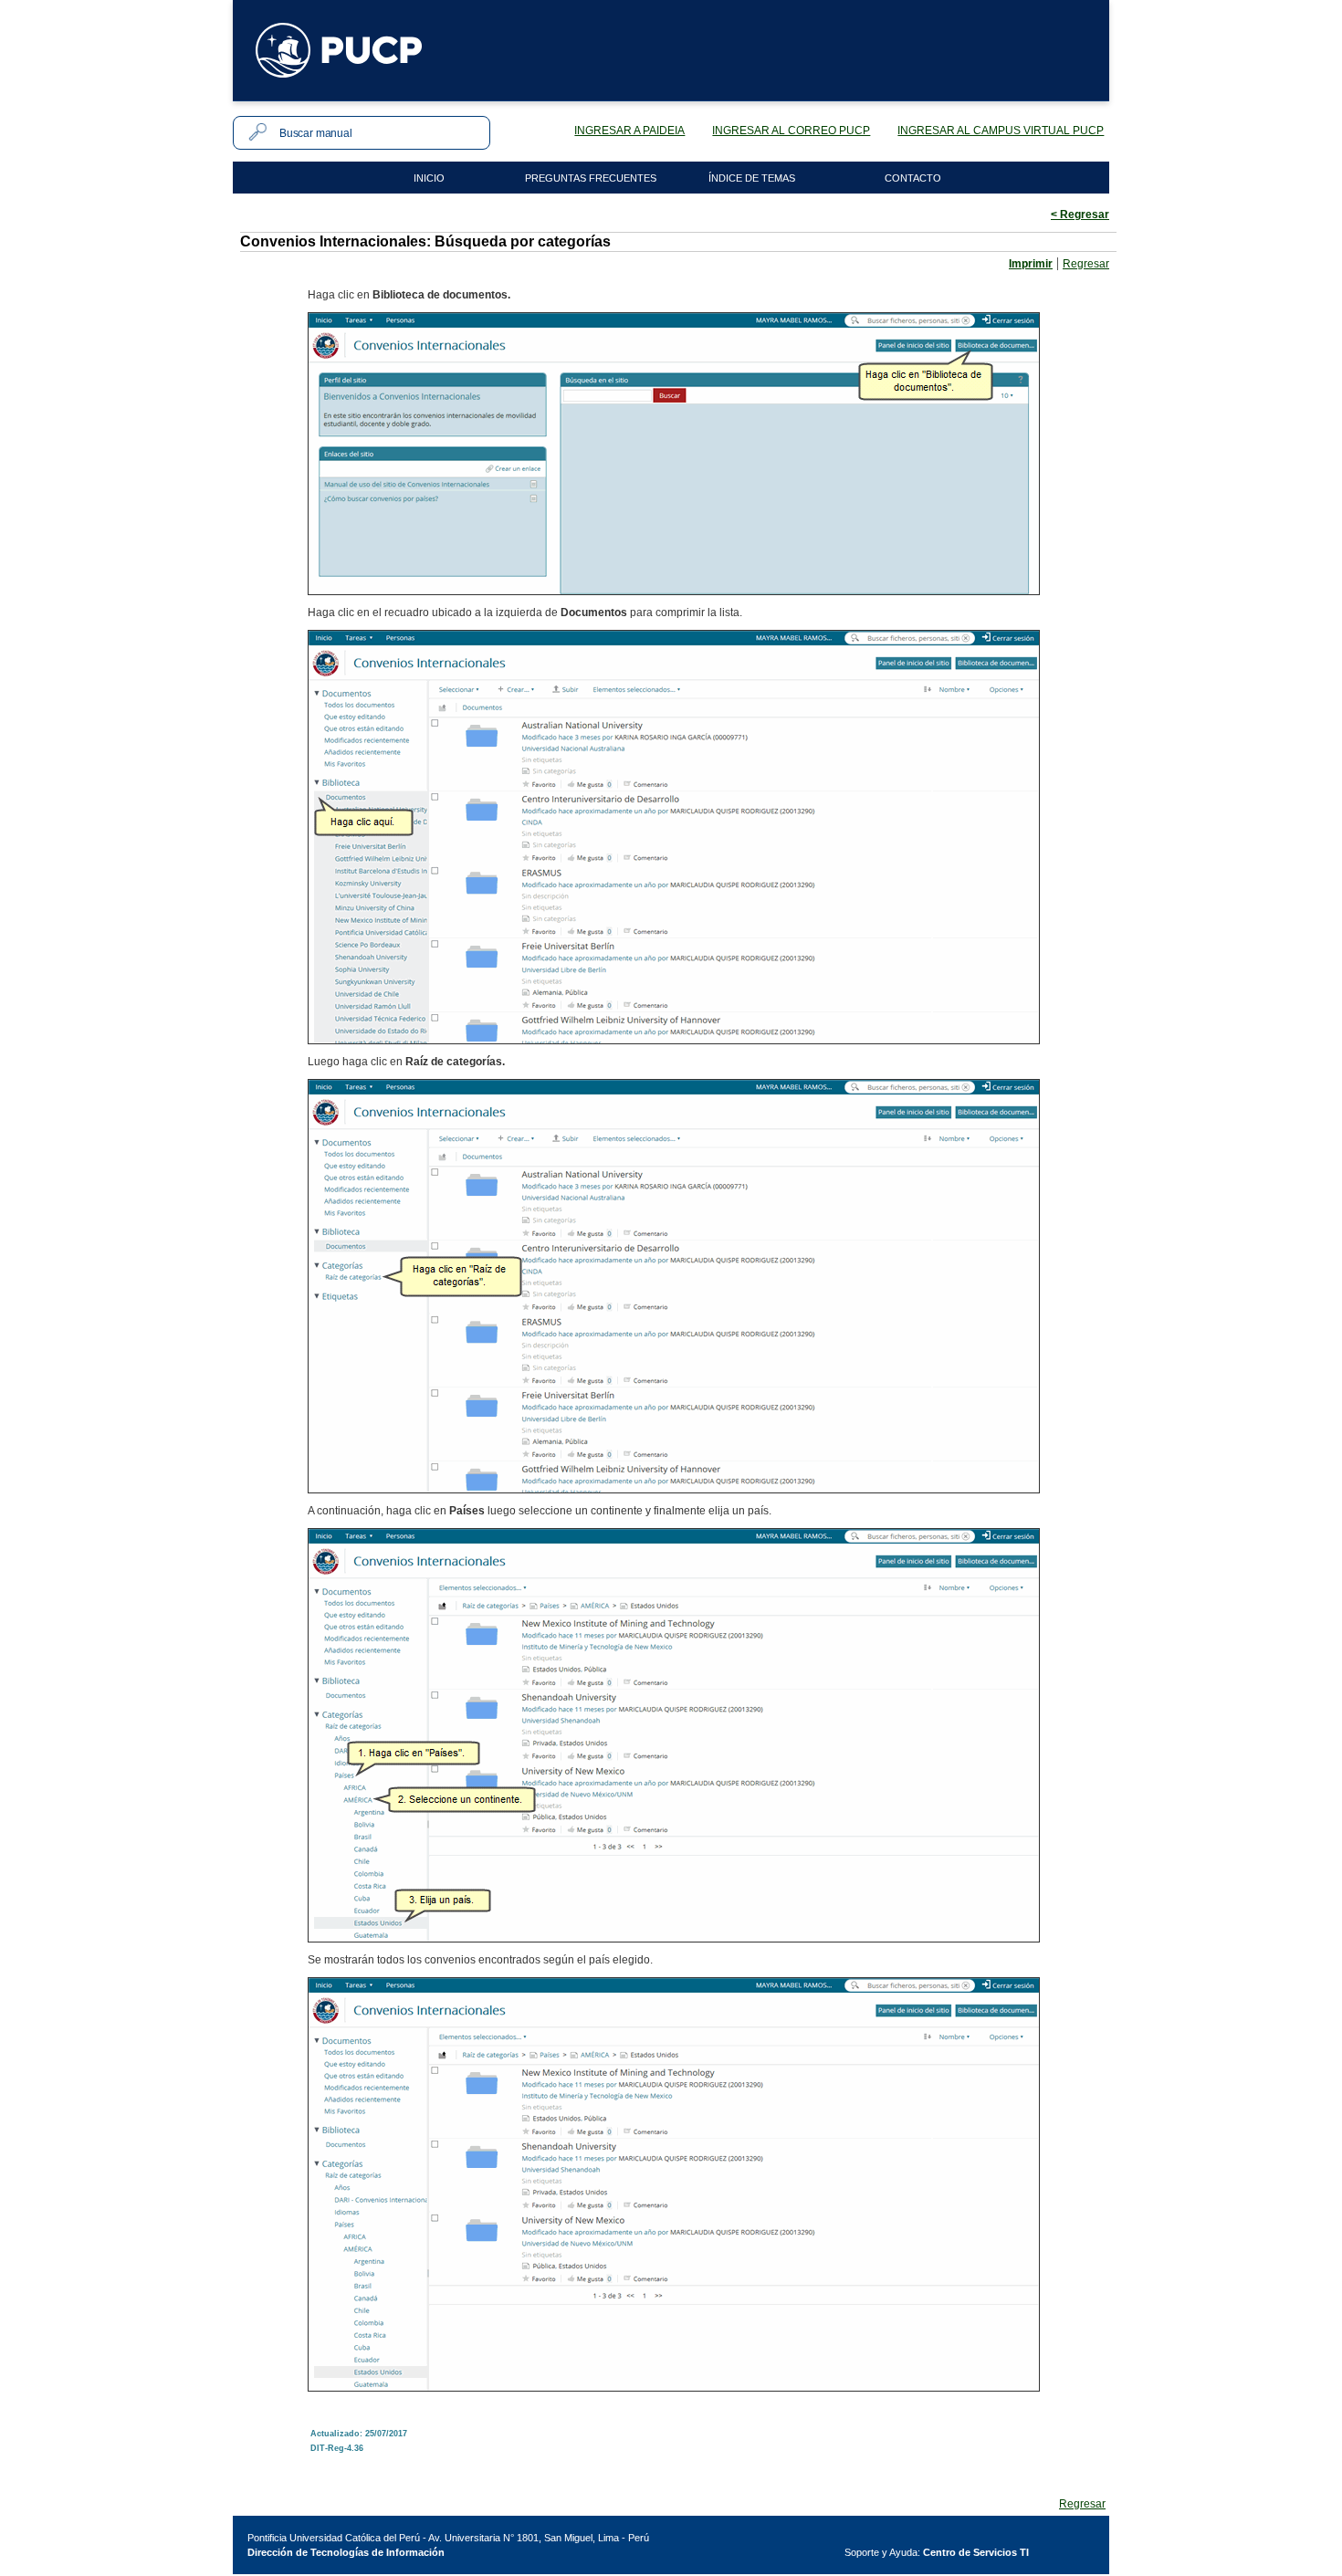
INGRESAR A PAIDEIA (629, 131)
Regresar (1086, 264)
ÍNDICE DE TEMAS (752, 178)
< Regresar (1080, 215)
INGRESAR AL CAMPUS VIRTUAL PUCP (1001, 131)
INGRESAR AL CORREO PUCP (791, 131)
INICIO (429, 178)
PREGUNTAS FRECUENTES (591, 178)
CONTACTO (913, 178)
